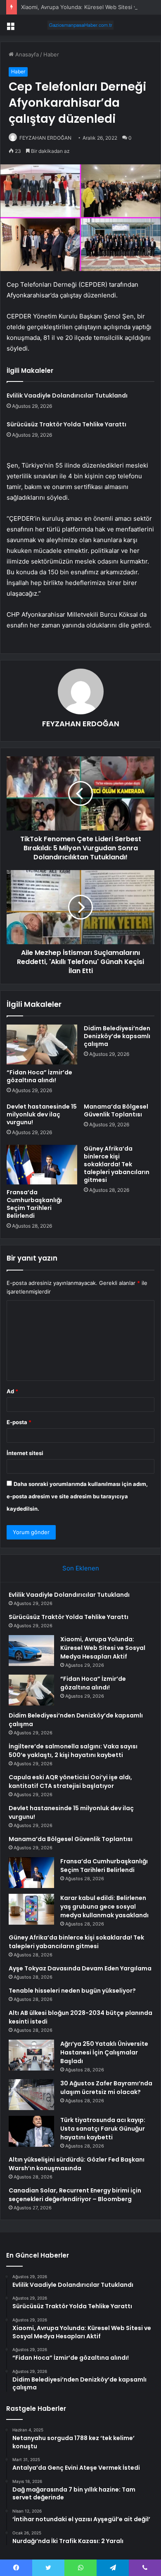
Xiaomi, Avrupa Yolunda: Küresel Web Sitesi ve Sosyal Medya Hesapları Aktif (103, 1648)
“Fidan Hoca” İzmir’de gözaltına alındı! (39, 1076)
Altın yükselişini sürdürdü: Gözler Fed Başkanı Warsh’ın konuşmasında (77, 2164)
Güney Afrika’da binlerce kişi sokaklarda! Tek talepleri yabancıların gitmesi (117, 1164)
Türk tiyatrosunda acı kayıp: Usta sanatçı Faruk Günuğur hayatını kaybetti (103, 2129)
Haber (51, 54)
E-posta (19, 1422)
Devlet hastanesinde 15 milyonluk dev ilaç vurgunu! (42, 1114)
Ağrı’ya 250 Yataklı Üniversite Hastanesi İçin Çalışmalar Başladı (104, 2052)
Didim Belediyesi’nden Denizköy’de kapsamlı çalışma (117, 1036)
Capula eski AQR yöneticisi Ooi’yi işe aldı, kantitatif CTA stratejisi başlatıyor (70, 1782)
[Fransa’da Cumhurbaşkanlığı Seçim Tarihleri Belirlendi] (42, 1165)
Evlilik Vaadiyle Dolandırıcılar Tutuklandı (67, 395)
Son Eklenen (81, 1568)
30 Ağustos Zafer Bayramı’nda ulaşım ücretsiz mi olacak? (106, 2088)
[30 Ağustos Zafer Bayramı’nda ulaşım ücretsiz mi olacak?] (31, 2095)
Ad (12, 1391)
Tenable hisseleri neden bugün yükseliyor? (72, 1991)
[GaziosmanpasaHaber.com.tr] (80, 25)
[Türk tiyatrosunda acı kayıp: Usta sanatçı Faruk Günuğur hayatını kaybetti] (31, 2131)
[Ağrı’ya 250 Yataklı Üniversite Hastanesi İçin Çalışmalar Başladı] (31, 2055)
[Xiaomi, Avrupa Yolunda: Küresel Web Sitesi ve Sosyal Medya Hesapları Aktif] (31, 1651)
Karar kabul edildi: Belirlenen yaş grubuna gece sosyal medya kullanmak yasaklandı (104, 1907)
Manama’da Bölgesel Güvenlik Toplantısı (116, 1110)
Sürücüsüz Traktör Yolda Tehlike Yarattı (66, 424)
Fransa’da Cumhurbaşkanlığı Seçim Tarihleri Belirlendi (34, 1204)
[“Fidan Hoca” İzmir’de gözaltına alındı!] (42, 1044)
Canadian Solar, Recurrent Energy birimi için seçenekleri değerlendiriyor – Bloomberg (75, 2195)
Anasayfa (26, 54)
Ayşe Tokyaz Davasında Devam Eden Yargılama (80, 1968)
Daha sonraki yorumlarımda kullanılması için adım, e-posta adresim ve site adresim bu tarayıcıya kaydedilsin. (77, 1496)
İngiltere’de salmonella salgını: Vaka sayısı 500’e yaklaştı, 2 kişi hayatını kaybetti (73, 1751)
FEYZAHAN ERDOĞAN (45, 138)
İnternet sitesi (25, 1453)
